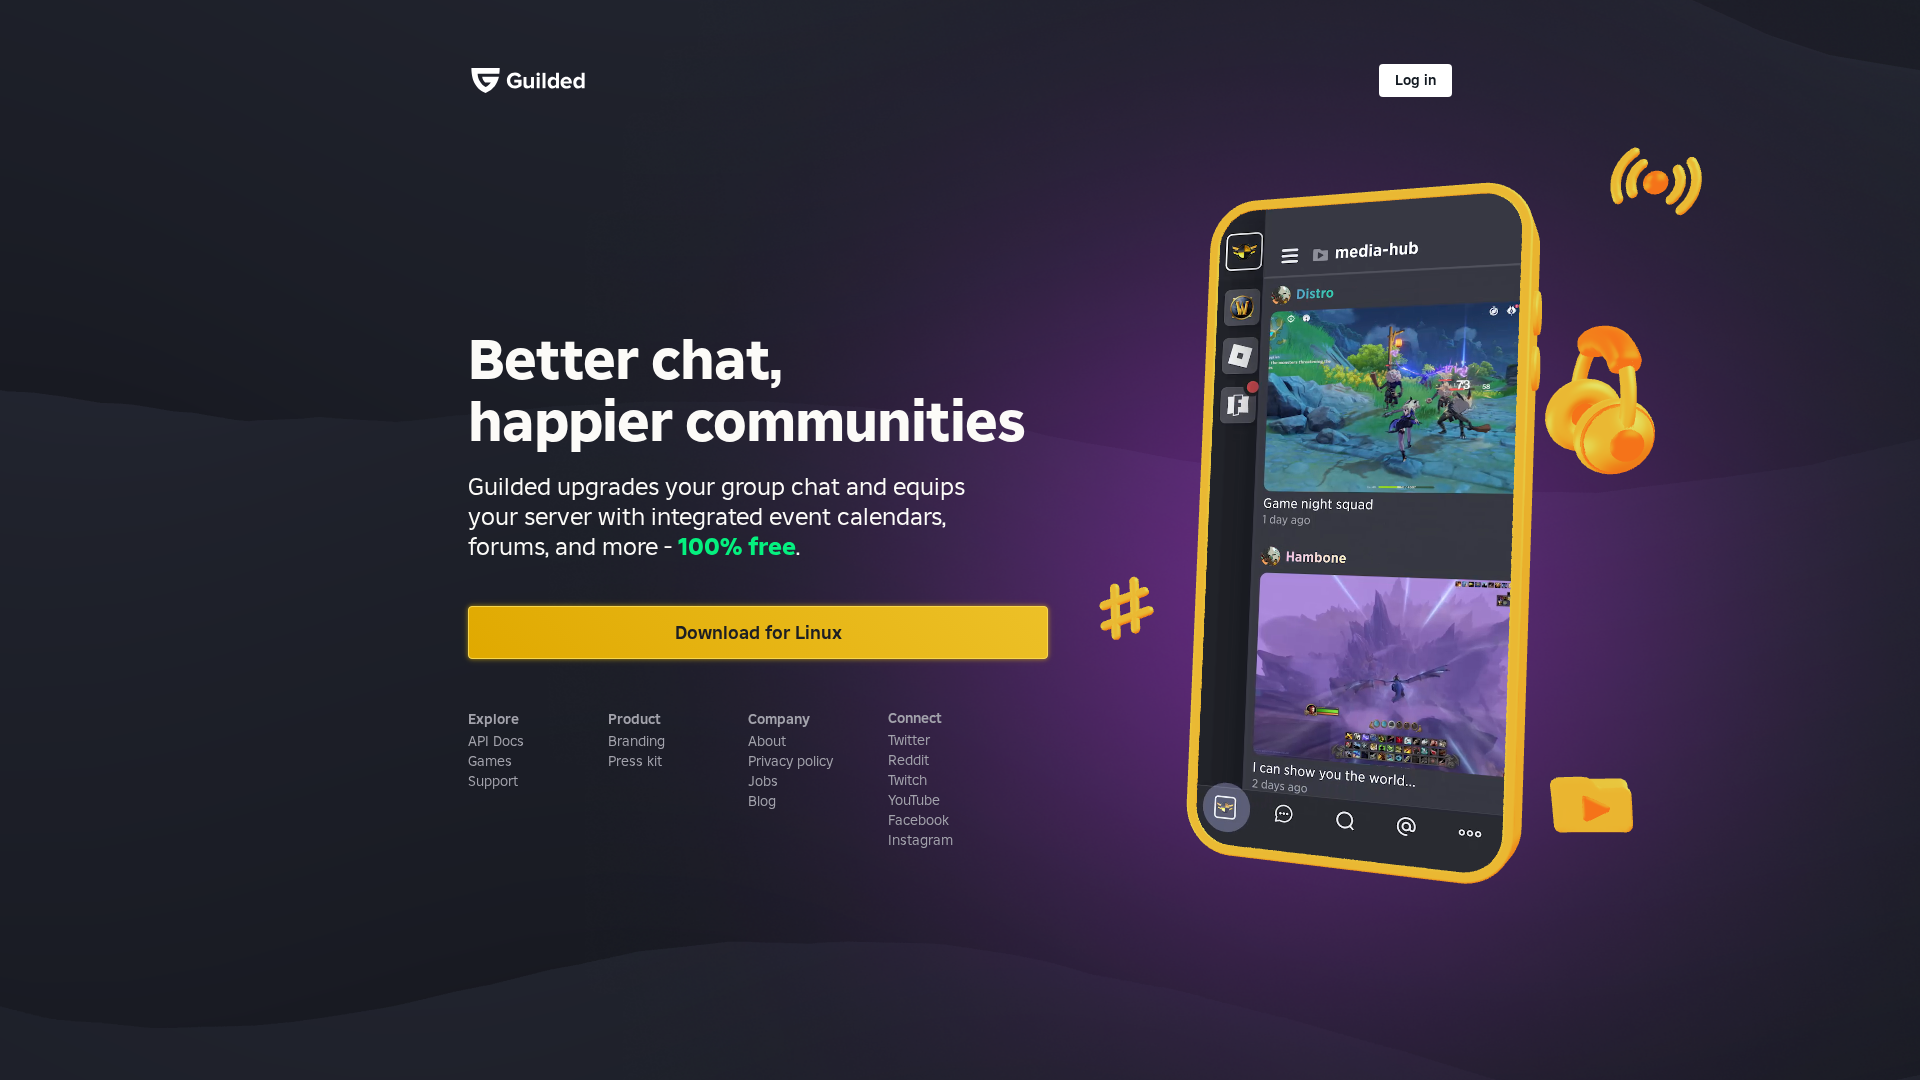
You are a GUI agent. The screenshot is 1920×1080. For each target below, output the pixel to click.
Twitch (907, 780)
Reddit (908, 760)
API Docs (496, 741)
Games (490, 761)
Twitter (909, 740)
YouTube (914, 800)
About (767, 741)
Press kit (635, 761)
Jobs (763, 781)
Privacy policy (790, 761)
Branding (636, 741)
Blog (762, 801)
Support (493, 781)
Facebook (918, 820)
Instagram (920, 840)
